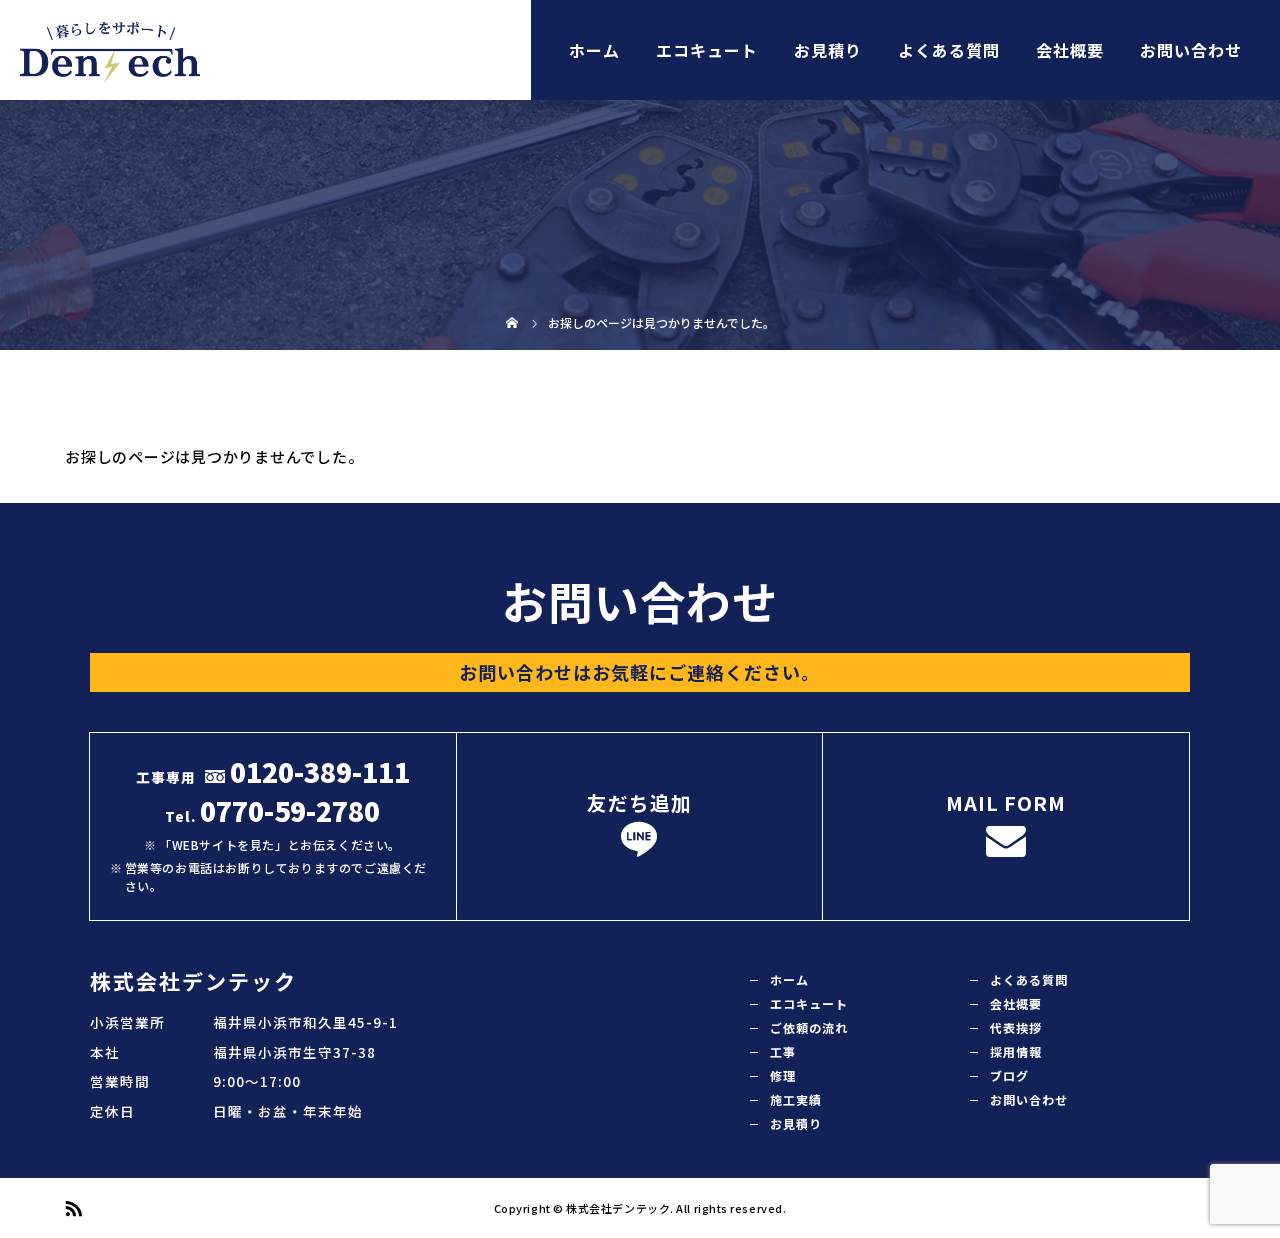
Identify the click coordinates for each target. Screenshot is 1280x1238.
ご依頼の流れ (809, 1027)
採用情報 (1016, 1051)
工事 (783, 1051)
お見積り (828, 50)
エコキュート (707, 50)
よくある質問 (949, 50)
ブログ (1009, 1075)
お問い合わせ (1191, 50)
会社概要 (1070, 50)
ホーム (594, 50)
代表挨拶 (1016, 1027)
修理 (783, 1075)
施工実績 (796, 1099)
